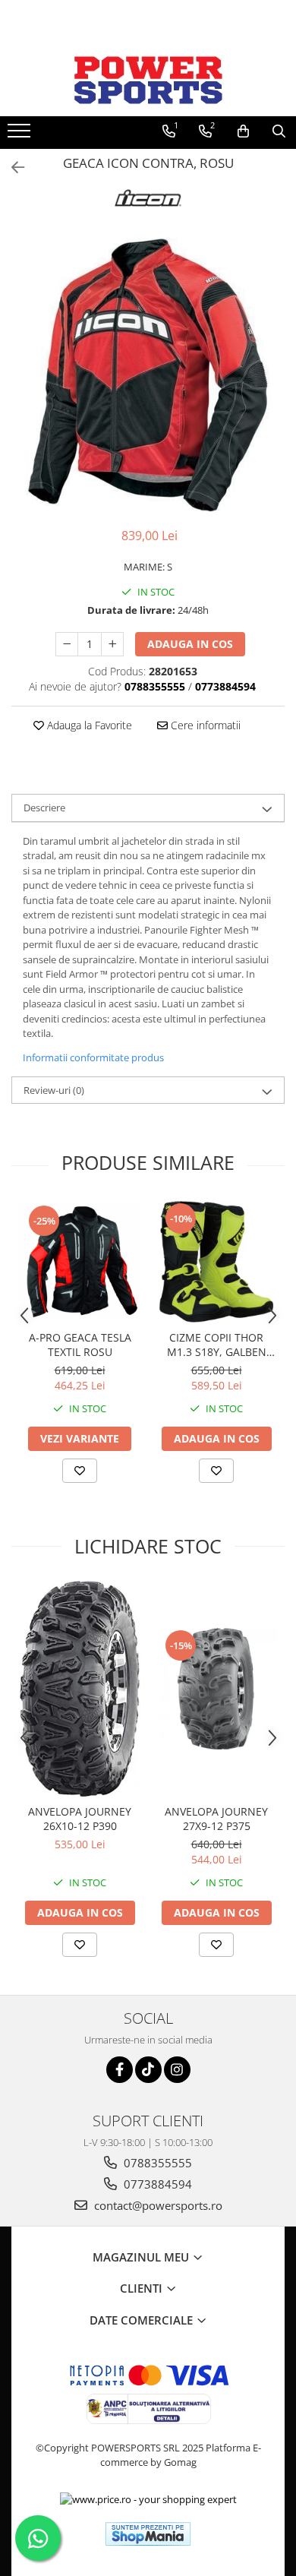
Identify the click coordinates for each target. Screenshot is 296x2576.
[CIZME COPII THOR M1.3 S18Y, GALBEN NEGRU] (216, 1262)
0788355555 (156, 2163)
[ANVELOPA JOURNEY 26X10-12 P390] (80, 1689)
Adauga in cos (190, 644)
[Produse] (21, 135)
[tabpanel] (148, 375)
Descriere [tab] (44, 808)
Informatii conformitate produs (93, 1057)
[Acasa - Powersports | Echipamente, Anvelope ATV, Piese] (148, 80)
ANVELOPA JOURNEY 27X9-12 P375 (216, 1819)
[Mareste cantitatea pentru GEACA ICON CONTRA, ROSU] (112, 644)
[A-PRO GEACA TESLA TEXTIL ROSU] (80, 1262)
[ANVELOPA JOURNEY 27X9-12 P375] (216, 1689)
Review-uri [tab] (54, 1090)
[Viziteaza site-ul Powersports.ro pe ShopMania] (148, 2534)
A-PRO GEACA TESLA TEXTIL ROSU (80, 1345)
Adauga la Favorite (88, 725)
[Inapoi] (11, 168)
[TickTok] (148, 2070)
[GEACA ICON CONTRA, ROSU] (148, 375)
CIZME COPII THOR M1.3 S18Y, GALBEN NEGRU (217, 1345)
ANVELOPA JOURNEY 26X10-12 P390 (80, 1819)
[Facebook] (120, 2070)
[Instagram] (177, 2070)
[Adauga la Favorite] (80, 1471)
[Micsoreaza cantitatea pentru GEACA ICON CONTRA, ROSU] (67, 644)
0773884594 (156, 2184)
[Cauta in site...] (279, 131)
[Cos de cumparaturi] (243, 131)
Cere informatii (204, 725)
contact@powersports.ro (157, 2205)
